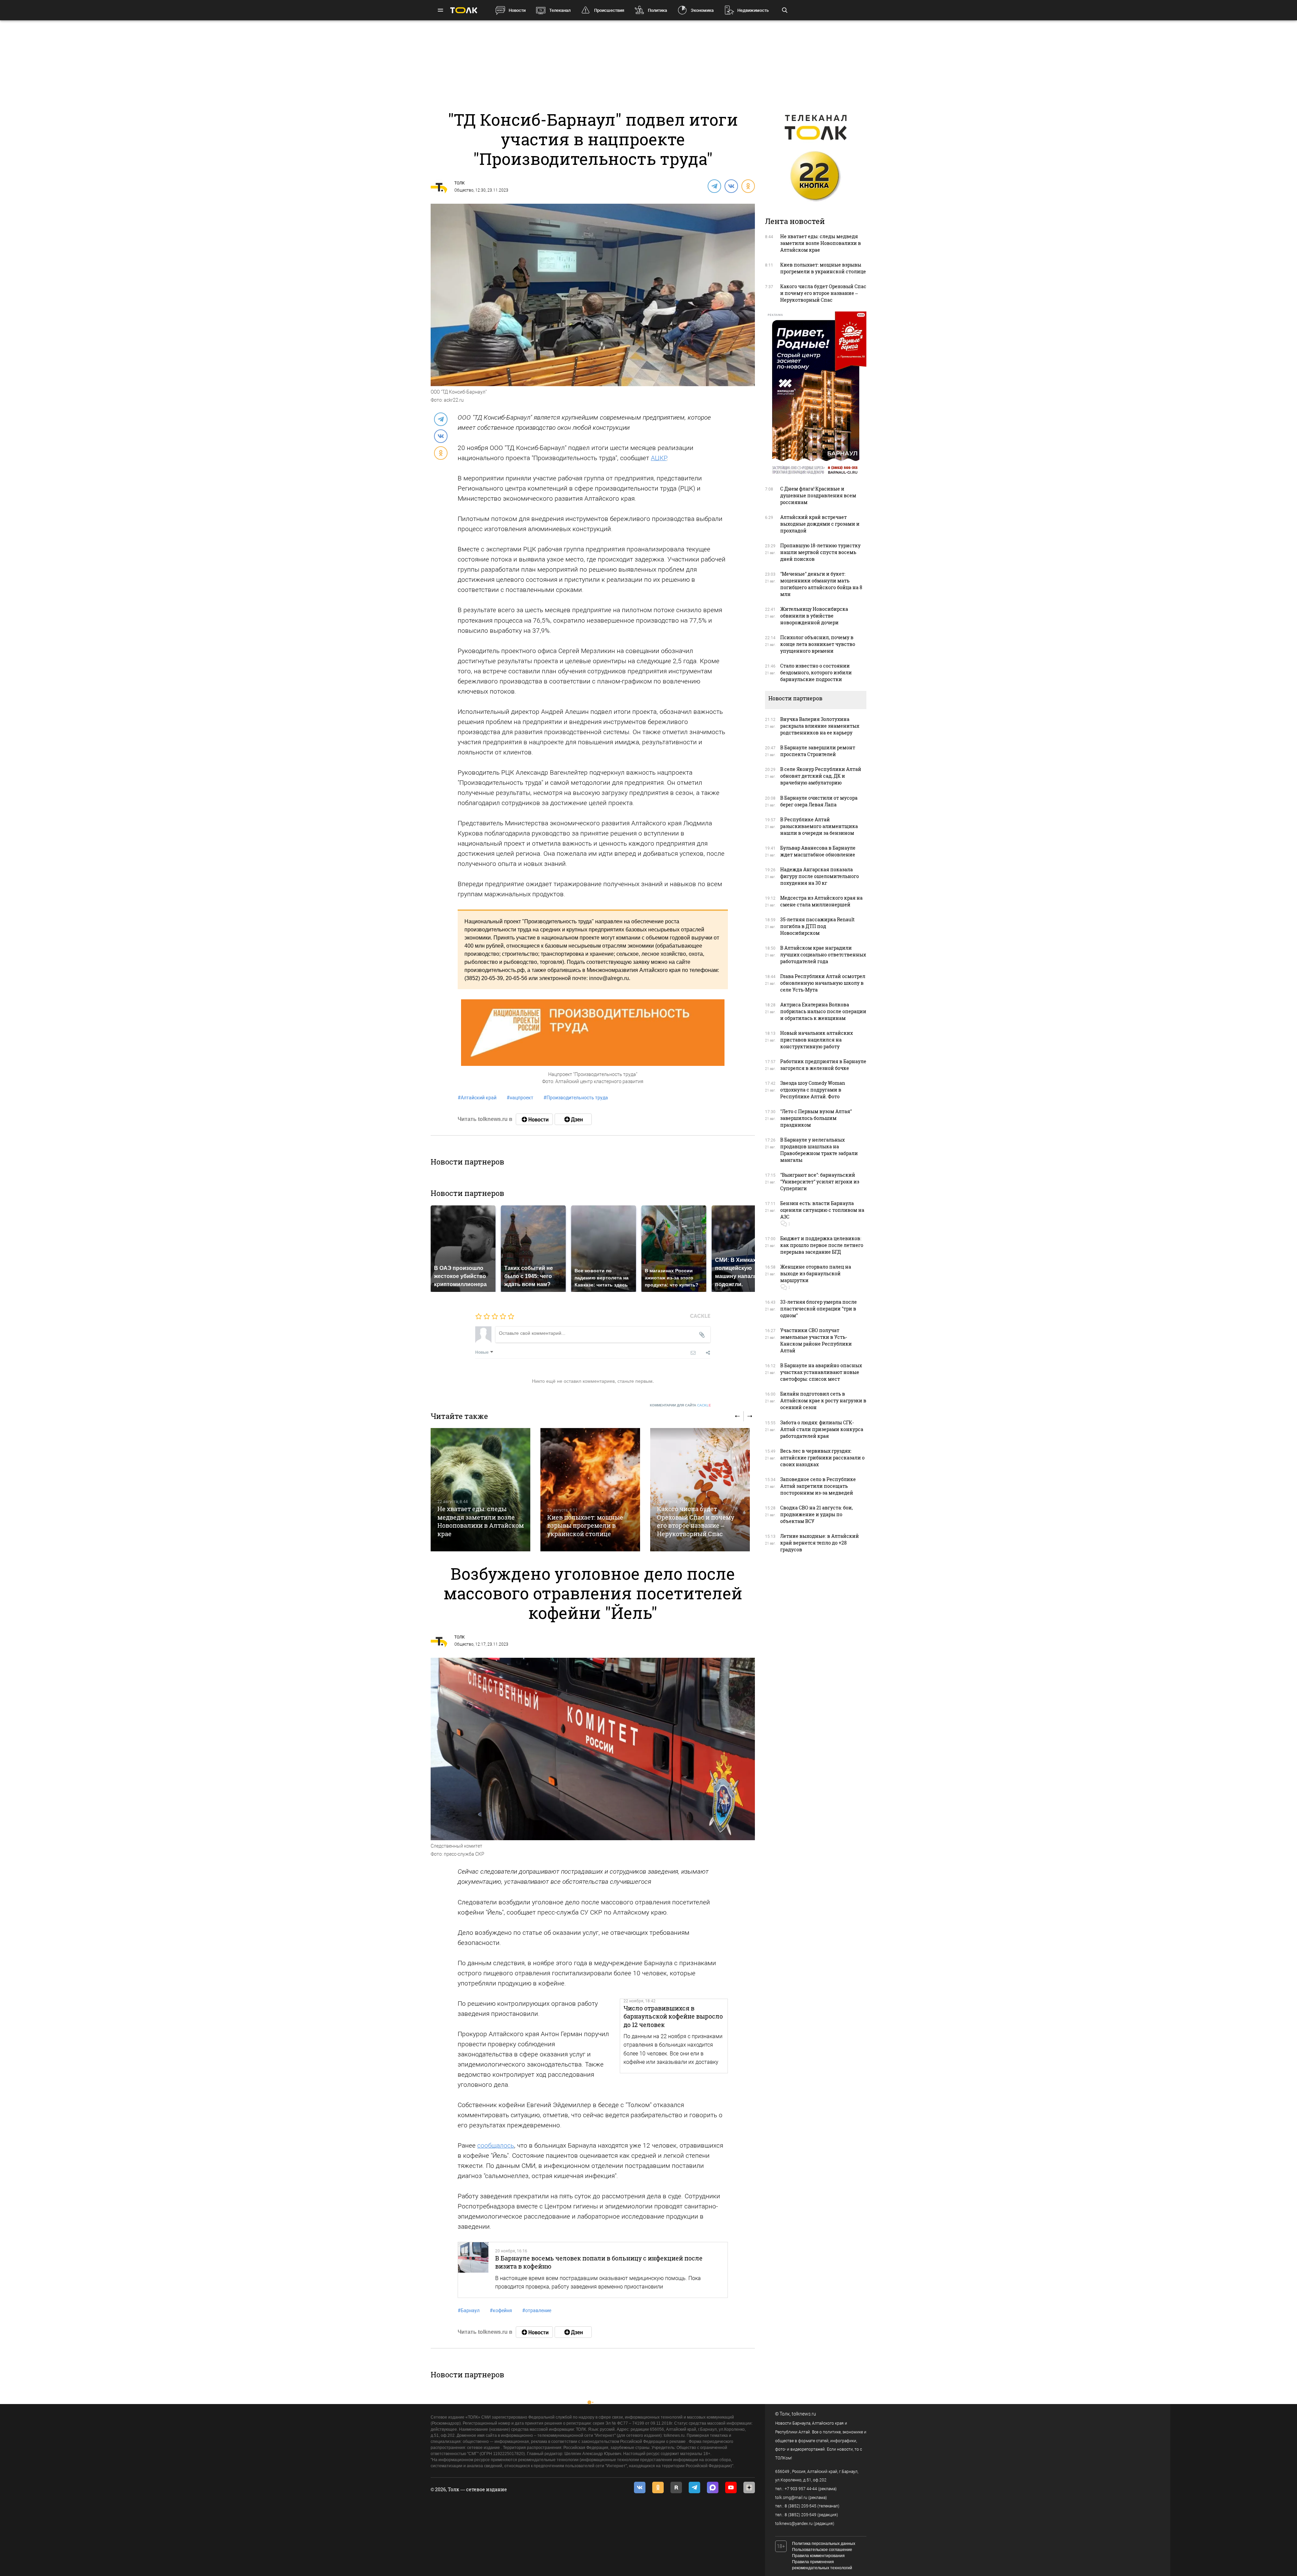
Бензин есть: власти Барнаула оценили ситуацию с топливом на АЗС (822, 1210)
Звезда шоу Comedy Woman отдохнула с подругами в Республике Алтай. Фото (813, 1090)
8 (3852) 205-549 (800, 2515)
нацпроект (520, 1098)
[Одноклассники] (748, 186)
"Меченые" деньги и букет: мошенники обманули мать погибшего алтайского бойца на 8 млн (821, 584)
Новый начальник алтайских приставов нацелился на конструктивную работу (817, 1040)
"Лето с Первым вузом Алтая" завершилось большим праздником (816, 1118)
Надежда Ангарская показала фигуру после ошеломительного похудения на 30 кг (820, 876)
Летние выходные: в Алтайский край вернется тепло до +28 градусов (820, 1543)
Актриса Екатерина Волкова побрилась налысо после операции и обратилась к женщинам (823, 1011)
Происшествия (609, 10)
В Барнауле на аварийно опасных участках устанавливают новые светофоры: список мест (821, 1372)
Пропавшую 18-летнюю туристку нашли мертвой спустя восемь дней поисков (820, 552)
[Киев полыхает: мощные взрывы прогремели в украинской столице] (590, 1490)
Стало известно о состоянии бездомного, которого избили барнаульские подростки (816, 672)
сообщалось (496, 2145)
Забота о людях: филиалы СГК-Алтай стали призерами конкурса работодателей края (822, 1429)
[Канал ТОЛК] (573, 1119)
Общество (464, 190)
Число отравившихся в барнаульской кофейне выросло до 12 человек (673, 2016)
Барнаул (469, 2310)
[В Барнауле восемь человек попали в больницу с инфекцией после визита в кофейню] (473, 2270)
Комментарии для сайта (680, 1405)
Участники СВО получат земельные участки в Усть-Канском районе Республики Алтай (816, 1340)
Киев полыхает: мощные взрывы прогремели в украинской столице (585, 1525)
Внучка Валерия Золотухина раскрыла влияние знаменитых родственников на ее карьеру (820, 726)
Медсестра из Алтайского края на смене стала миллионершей (821, 901)
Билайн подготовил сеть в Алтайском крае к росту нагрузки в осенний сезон (823, 1400)
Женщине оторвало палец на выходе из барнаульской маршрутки (816, 1273)
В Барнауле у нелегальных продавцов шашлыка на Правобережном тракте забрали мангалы (819, 1150)
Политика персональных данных (824, 2544)
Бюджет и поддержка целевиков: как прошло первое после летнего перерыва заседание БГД (822, 1245)
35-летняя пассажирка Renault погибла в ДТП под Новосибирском (817, 926)
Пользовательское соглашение (822, 2550)
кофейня (501, 2310)
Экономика (702, 10)
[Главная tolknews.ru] (464, 10)
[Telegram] (714, 186)
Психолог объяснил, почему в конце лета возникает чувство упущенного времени (818, 644)
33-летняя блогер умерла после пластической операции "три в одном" (819, 1309)
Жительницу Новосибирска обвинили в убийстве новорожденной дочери (814, 616)
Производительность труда (576, 1098)
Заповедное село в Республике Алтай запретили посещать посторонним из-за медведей (818, 1486)
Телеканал (560, 10)
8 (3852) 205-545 (800, 2506)
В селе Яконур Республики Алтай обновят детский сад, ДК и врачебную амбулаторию (821, 776)
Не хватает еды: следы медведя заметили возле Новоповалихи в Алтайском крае (481, 1521)
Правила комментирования (818, 2556)
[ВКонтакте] (731, 186)
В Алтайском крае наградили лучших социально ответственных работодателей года (823, 955)
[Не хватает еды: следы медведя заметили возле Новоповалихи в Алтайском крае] (480, 1490)
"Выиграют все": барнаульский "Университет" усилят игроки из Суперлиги (820, 1182)
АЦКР (659, 458)
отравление (537, 2310)
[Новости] (534, 1119)
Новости (517, 10)
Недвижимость (753, 10)
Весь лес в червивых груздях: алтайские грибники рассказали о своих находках (822, 1458)
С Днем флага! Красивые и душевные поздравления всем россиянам (818, 495)
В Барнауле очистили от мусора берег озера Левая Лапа (819, 801)
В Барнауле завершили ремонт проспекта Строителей (818, 751)
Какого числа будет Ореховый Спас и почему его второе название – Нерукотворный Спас (696, 1521)
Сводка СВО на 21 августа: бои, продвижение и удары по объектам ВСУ (817, 1514)
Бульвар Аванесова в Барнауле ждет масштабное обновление (818, 851)
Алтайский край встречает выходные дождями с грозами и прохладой (820, 524)
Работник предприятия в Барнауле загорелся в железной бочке (823, 1065)
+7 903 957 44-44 (801, 2489)
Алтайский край (477, 1098)
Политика (657, 10)
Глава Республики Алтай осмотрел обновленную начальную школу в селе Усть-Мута (823, 983)
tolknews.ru (804, 2414)
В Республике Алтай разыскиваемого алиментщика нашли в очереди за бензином (819, 826)
